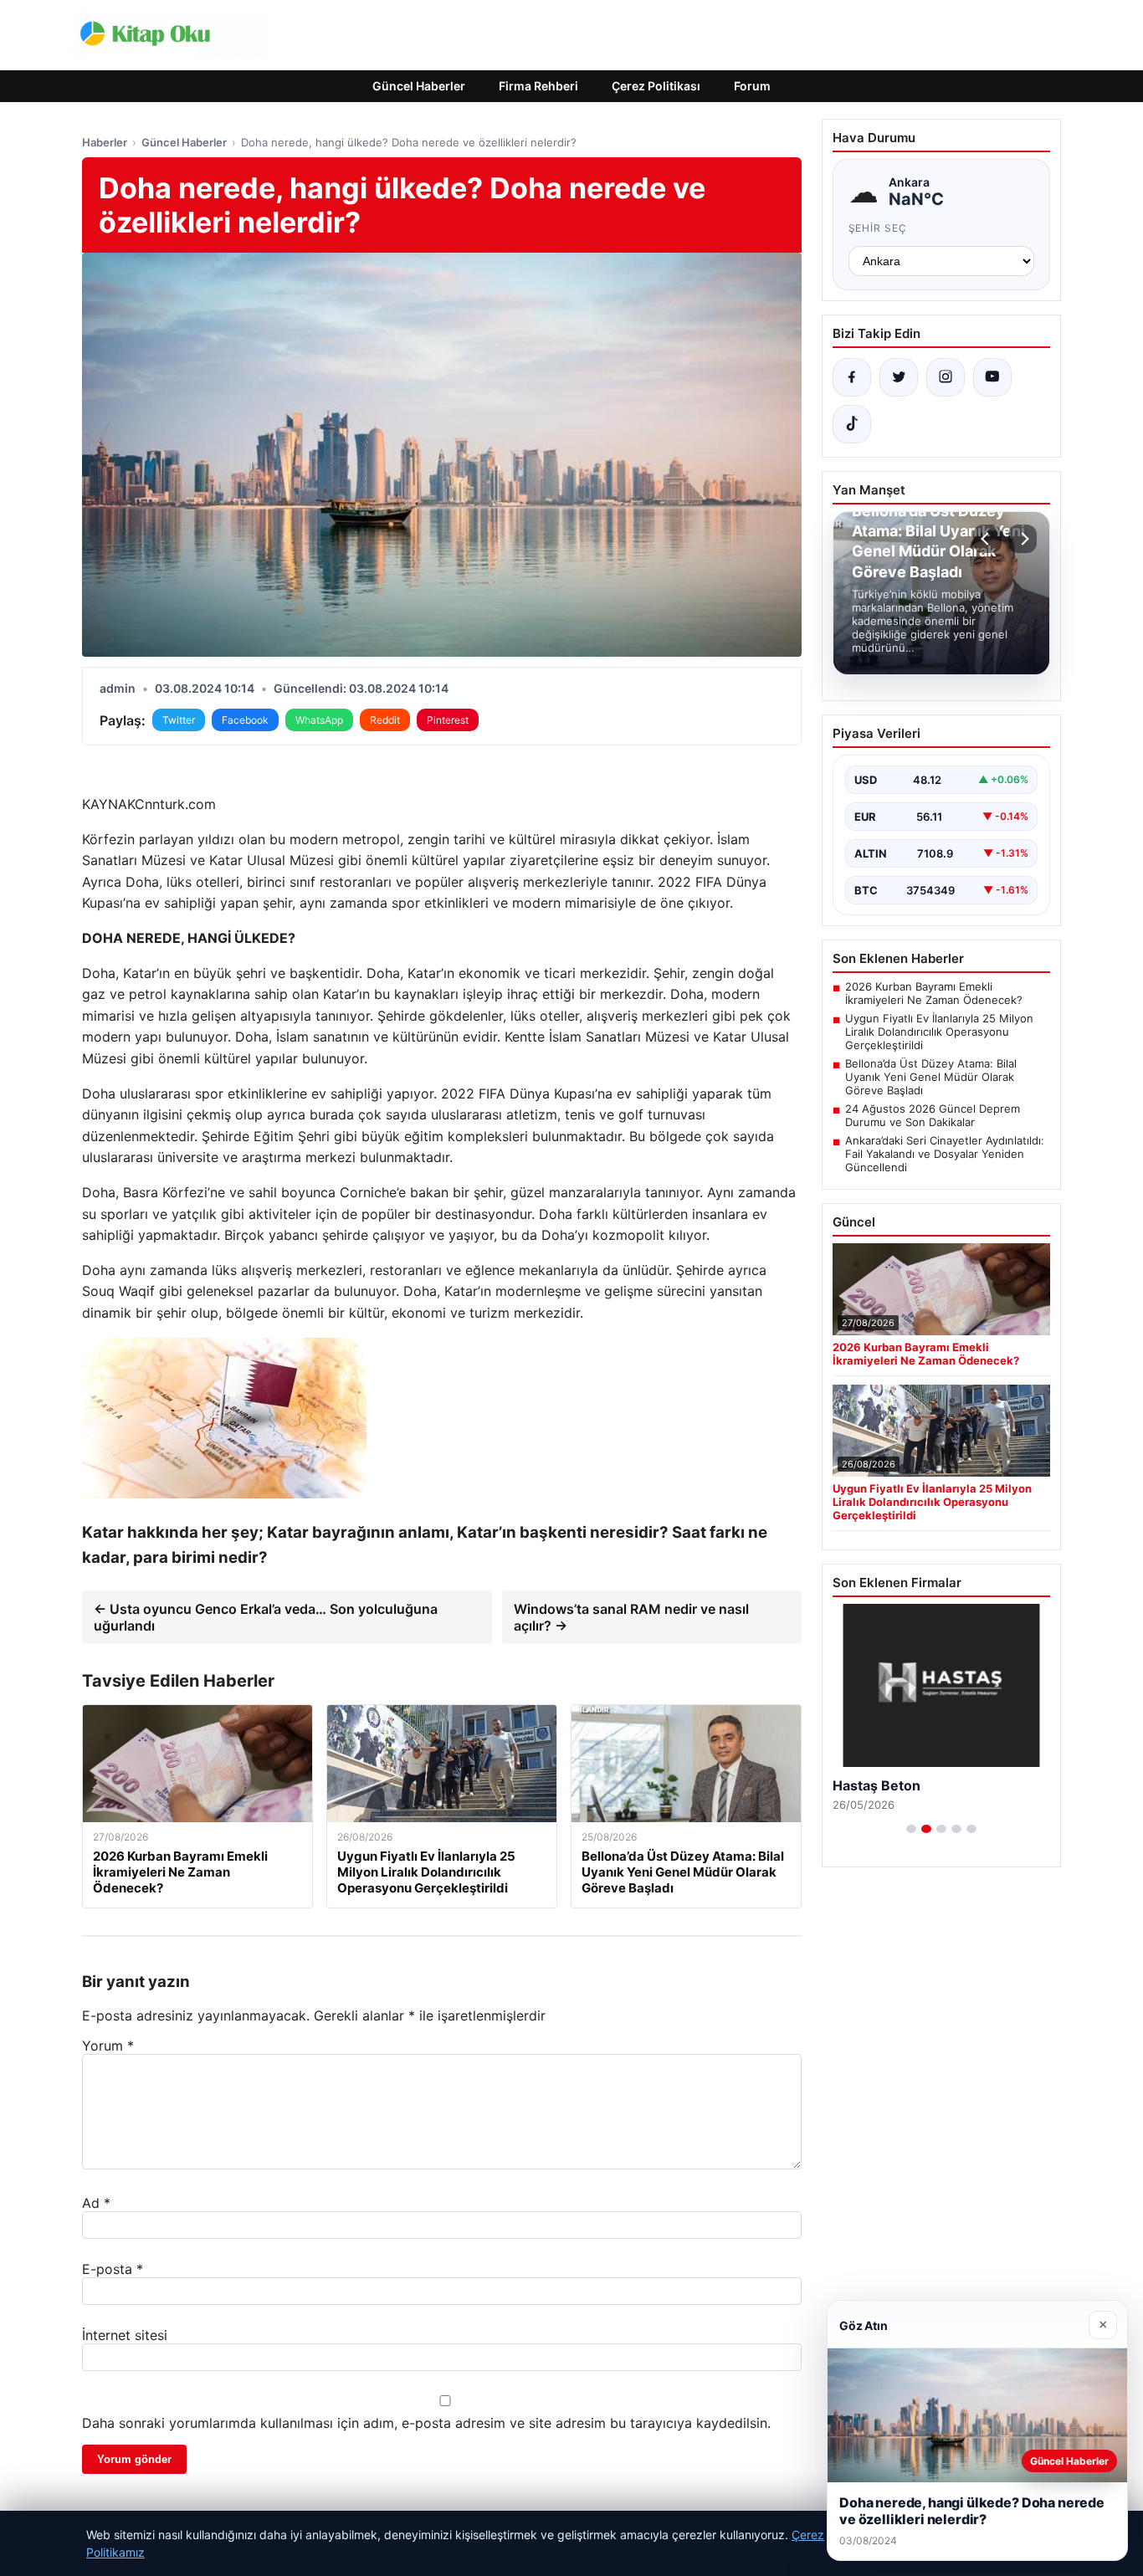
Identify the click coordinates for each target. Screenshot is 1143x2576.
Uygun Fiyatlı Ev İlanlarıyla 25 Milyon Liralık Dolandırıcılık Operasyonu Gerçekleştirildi (939, 1032)
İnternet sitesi (125, 2335)
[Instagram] (946, 377)
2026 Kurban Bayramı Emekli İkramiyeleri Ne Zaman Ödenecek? (934, 993)
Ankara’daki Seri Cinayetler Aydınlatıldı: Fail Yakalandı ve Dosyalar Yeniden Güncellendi (945, 1154)
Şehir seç (878, 228)
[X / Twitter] (899, 377)
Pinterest (448, 720)
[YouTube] (992, 377)
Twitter (179, 720)
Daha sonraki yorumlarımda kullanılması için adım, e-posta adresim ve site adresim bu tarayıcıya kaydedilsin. (426, 2423)
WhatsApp (319, 720)
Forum (752, 86)
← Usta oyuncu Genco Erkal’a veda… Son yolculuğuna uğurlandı (266, 1617)
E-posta (113, 2269)
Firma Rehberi (538, 86)
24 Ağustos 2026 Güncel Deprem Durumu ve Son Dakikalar (933, 1115)
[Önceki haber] (987, 539)
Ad (96, 2203)
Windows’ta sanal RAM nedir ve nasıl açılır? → (631, 1617)
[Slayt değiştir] (911, 1829)
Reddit (385, 720)
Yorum (108, 2046)
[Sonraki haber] (1023, 539)
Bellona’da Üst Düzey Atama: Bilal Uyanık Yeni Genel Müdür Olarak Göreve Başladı (931, 1077)
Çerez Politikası (656, 86)
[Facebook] (852, 377)
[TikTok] (852, 424)
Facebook (245, 720)
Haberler (105, 142)
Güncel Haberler (419, 86)
